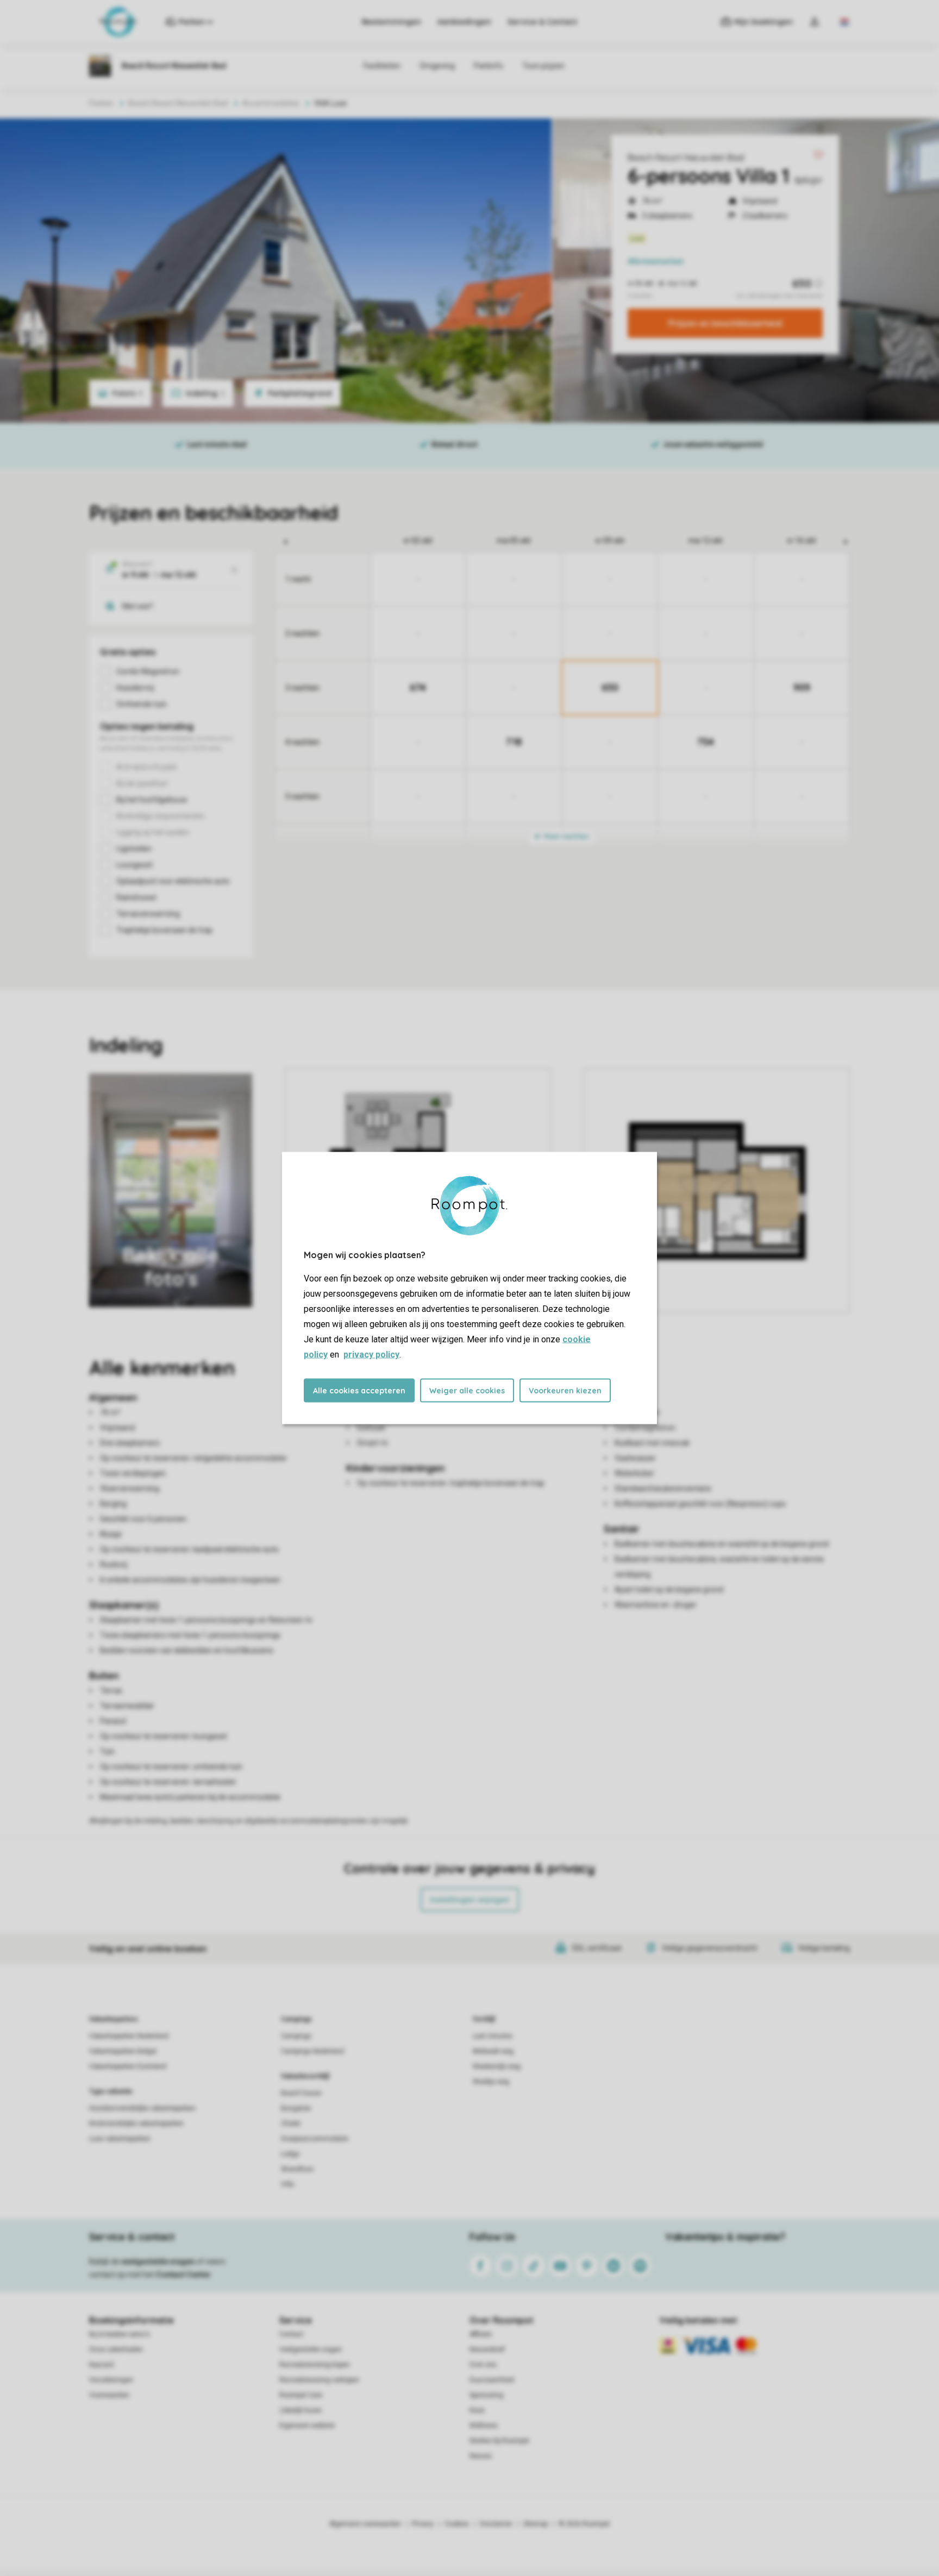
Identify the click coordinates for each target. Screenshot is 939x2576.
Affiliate (481, 2334)
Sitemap (536, 2524)
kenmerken (656, 261)
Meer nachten (566, 836)
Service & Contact (542, 22)
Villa (287, 2184)
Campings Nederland (312, 2051)
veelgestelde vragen (158, 2261)
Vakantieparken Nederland (129, 2036)
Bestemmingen (392, 22)
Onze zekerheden (116, 2349)
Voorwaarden (109, 2395)
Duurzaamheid (492, 2380)
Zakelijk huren (301, 2410)
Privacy (423, 2524)
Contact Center (183, 2275)
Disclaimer (496, 2524)
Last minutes (493, 2036)
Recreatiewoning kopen (315, 2365)
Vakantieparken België (123, 2051)
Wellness (484, 2426)
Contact (291, 2334)
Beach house (301, 2093)
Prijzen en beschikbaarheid (725, 323)
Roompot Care (301, 2395)
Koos (477, 2410)
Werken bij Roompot (499, 2441)
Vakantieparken (113, 2019)
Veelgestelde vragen (311, 2349)
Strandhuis (297, 2169)
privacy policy (371, 1355)
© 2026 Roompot (584, 2524)
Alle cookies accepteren (359, 1391)
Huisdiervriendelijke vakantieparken (142, 2108)
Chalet (291, 2123)
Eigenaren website (307, 2426)
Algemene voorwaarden (365, 2524)
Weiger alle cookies (467, 1391)
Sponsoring (486, 2395)
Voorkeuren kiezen (565, 1391)
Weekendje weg (497, 2066)
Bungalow (296, 2108)
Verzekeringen (111, 2380)
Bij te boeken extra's (120, 2334)
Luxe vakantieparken (120, 2139)
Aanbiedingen (464, 22)
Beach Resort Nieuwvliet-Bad (686, 158)
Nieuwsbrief (487, 2349)
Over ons (483, 2365)
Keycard (101, 2365)
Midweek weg (493, 2051)
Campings (296, 2019)
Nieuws (481, 2456)
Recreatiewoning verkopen (319, 2380)
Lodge (290, 2154)
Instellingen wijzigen (470, 1900)
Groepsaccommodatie (315, 2139)
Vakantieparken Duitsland (128, 2066)
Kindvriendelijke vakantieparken (136, 2123)
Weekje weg (491, 2082)
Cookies (457, 2524)
